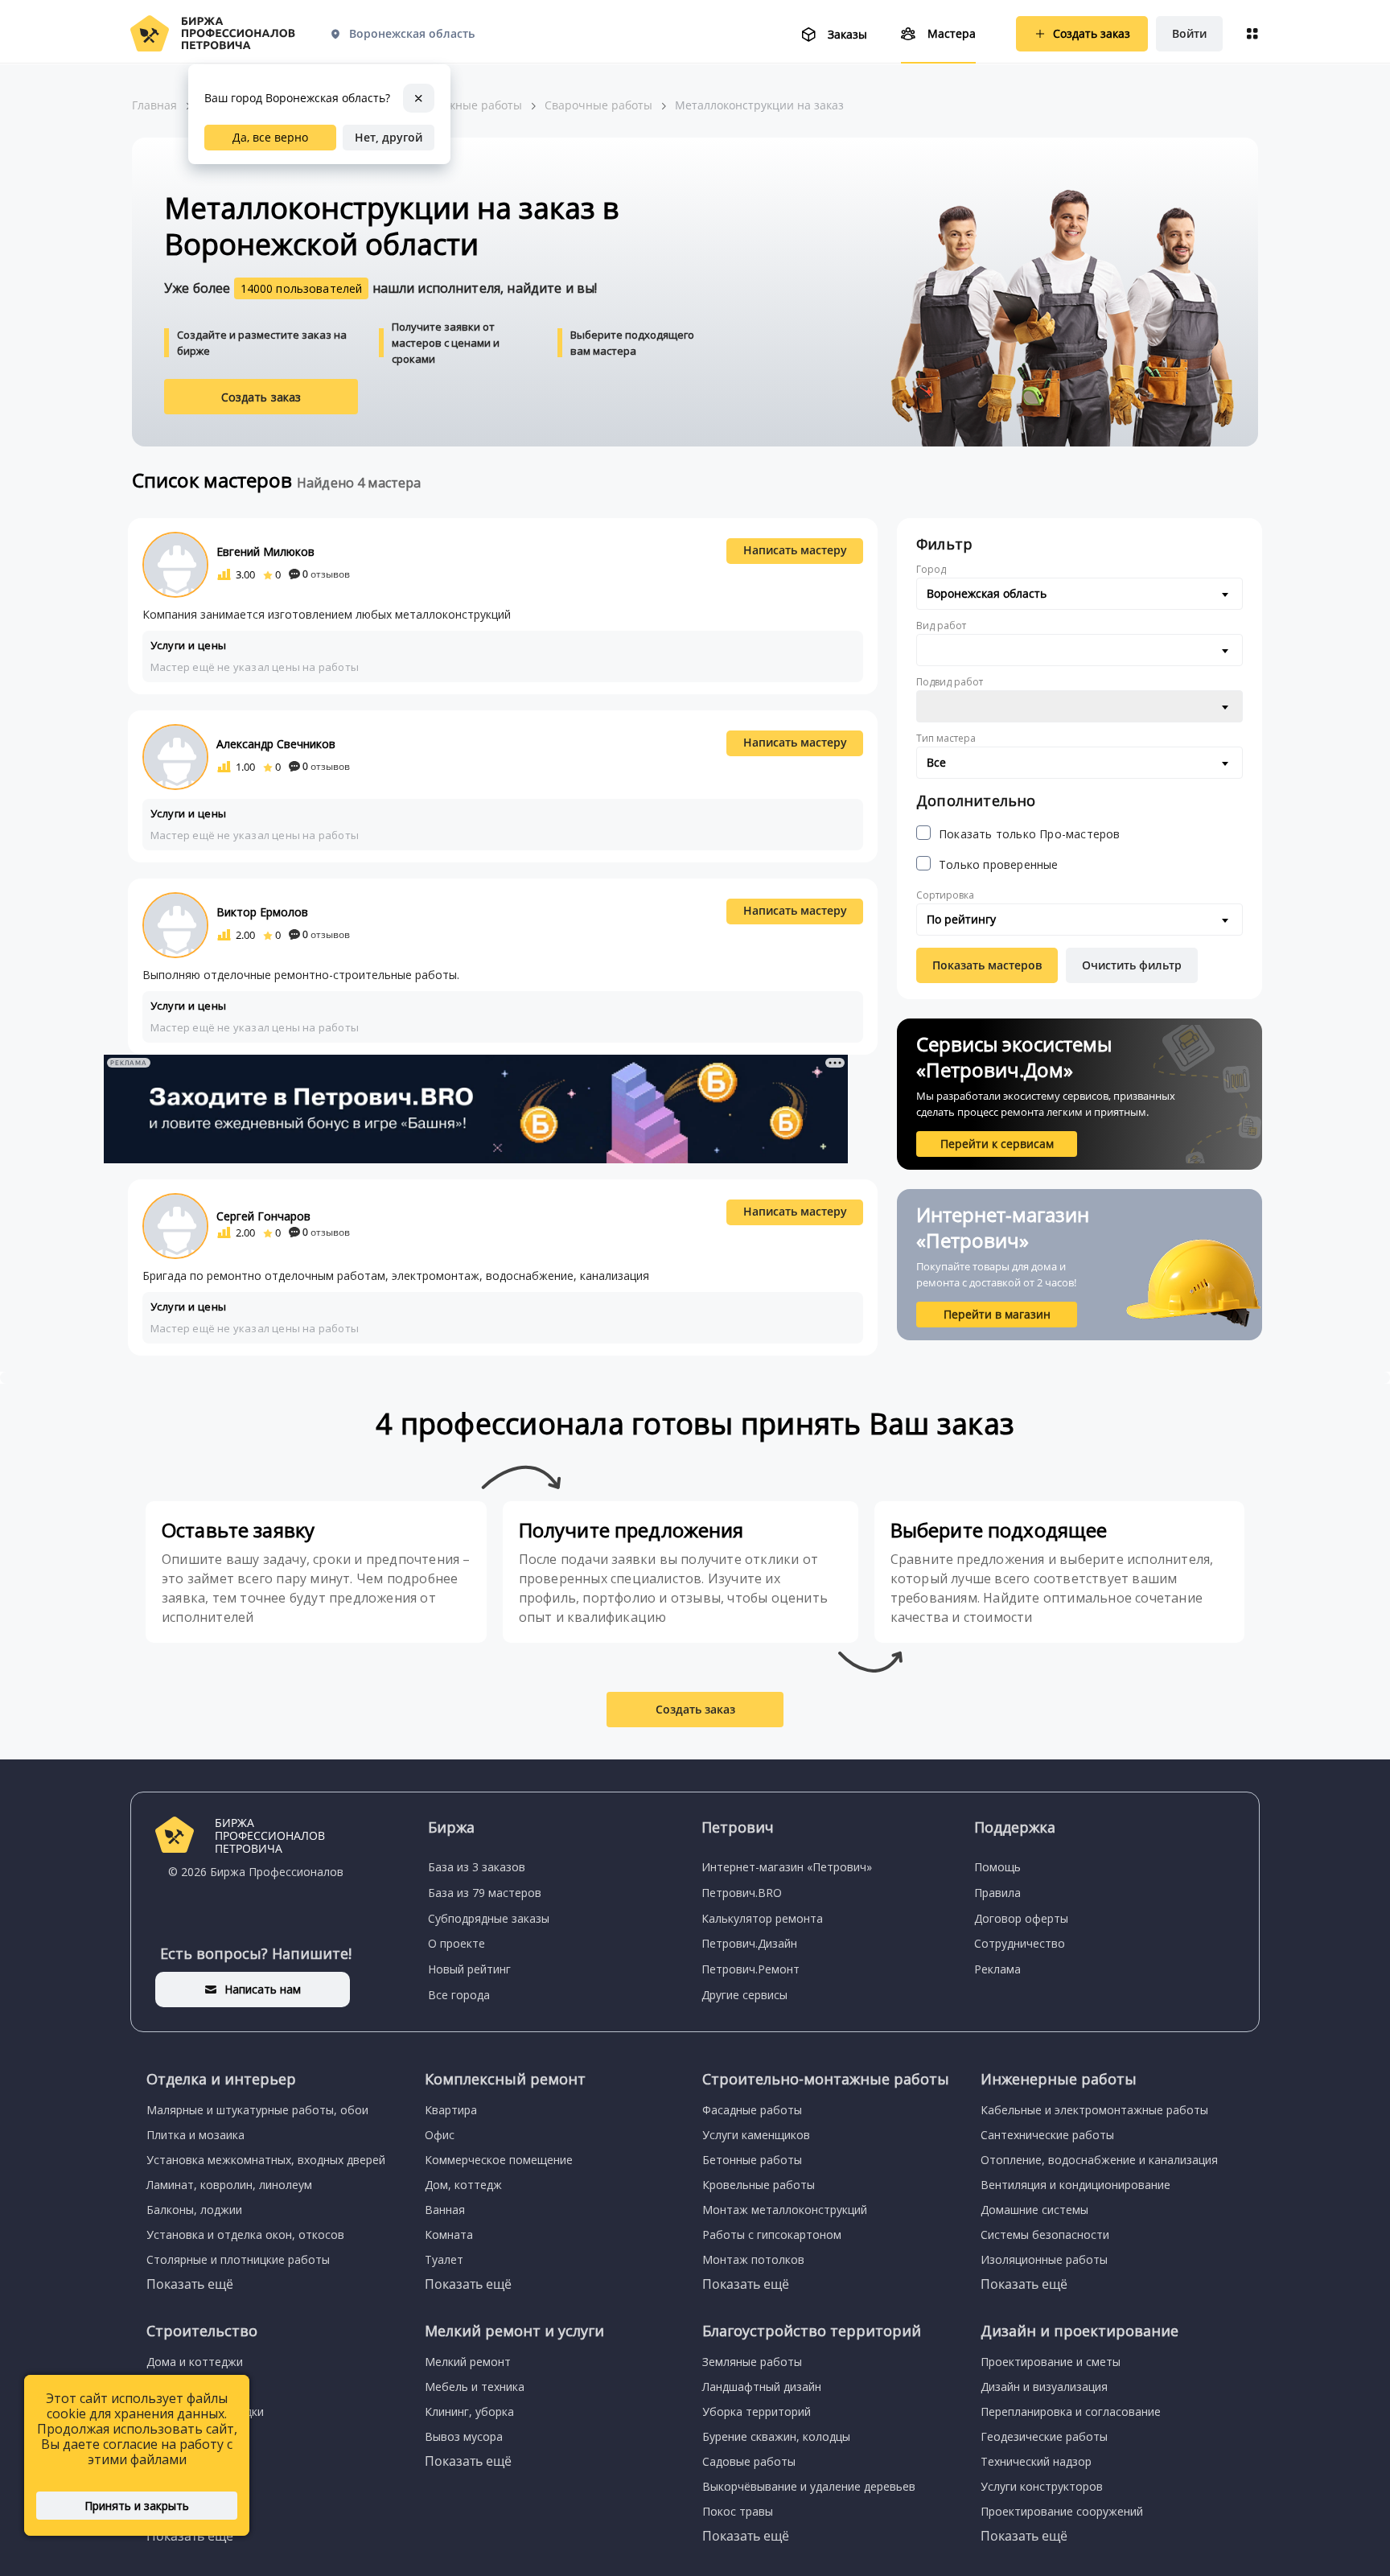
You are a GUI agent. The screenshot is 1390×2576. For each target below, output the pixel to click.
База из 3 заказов (477, 1867)
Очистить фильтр (1132, 965)
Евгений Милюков (265, 551)
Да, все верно (270, 137)
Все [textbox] (936, 762)
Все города (459, 1995)
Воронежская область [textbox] (987, 593)
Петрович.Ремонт (751, 1969)
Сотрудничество (1020, 1943)
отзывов (326, 574)
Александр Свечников (276, 744)
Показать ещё (190, 2284)
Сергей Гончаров (263, 1216)
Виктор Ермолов (262, 912)
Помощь (997, 1867)
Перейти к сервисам (997, 1144)
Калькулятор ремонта (762, 1918)
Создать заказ (261, 397)
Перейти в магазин (997, 1314)
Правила (997, 1893)
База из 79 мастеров (485, 1893)
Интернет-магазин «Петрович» (787, 1867)
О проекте (456, 1943)
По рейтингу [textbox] (961, 919)
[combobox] (1080, 594)
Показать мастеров (987, 965)
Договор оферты (1021, 1918)
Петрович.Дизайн (749, 1943)
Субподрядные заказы (489, 1918)
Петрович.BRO (742, 1893)
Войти (1189, 33)
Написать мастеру (795, 550)
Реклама (997, 1969)
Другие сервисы (744, 1995)
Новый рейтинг (469, 1969)
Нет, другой (389, 137)
